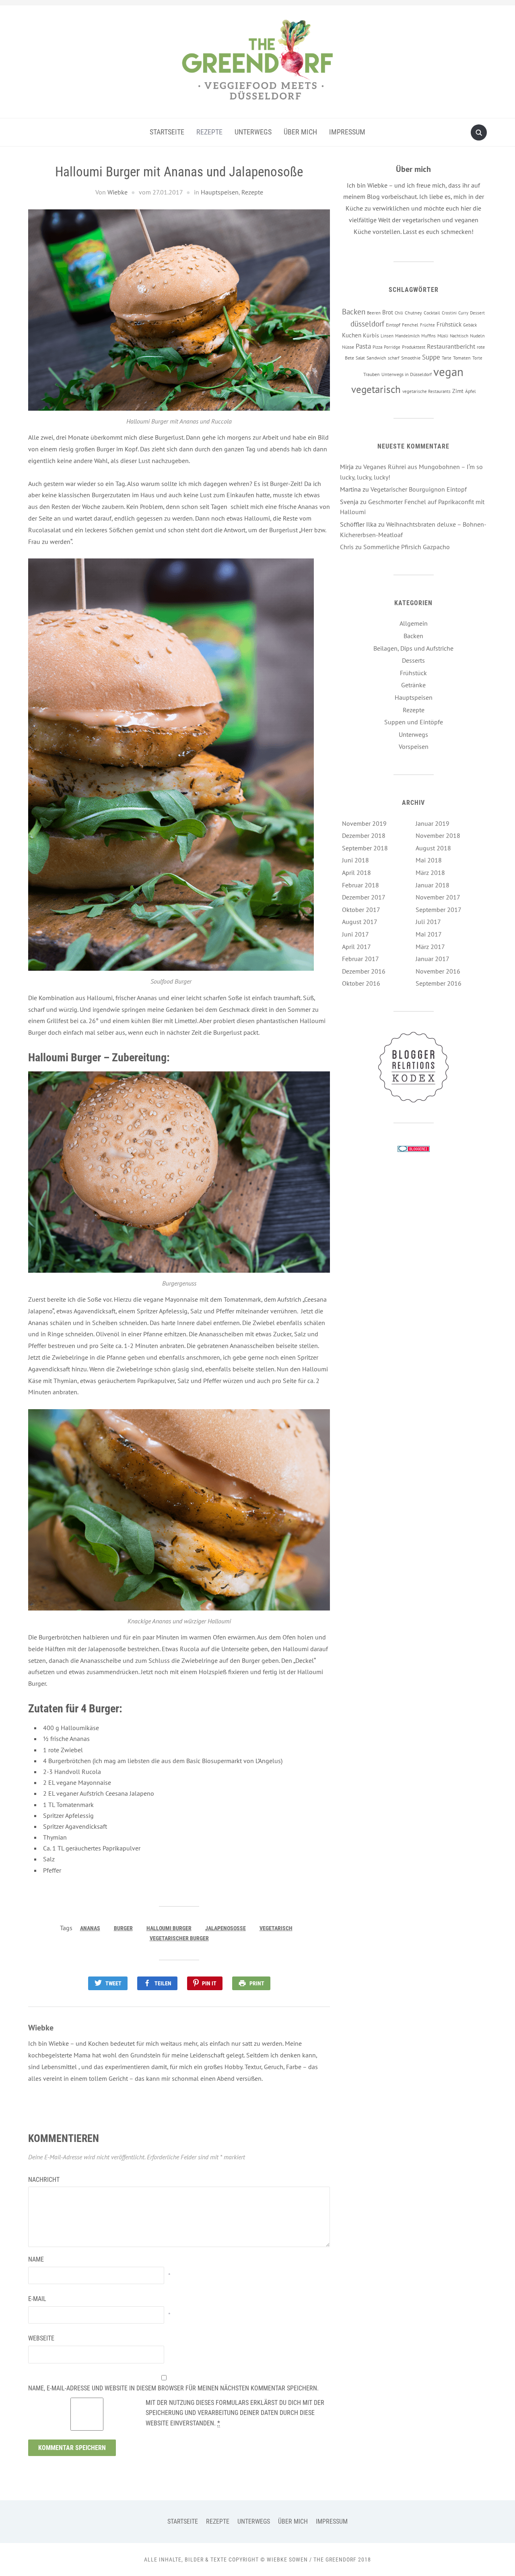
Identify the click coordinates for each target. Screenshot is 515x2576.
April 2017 (356, 947)
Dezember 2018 (364, 835)
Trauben (372, 374)
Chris (347, 547)
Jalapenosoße (226, 1928)
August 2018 (433, 848)
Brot (388, 312)
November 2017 (438, 897)
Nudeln (477, 335)
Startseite (167, 132)
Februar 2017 (360, 959)
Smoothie (411, 358)
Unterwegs (253, 132)
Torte (477, 358)
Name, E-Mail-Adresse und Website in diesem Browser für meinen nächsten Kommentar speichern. (173, 2388)
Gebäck (470, 325)
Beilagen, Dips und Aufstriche (413, 648)
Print (257, 1983)
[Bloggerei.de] (414, 1148)
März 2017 (430, 947)
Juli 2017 (428, 922)
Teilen (163, 1983)
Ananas (90, 1928)
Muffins (428, 336)
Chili (399, 313)
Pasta (363, 346)
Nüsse (348, 347)
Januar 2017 (433, 959)
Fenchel (410, 325)
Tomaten (462, 358)
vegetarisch (276, 1928)
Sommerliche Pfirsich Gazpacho (407, 547)
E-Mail (37, 2299)
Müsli (443, 335)
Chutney (413, 312)
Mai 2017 (429, 934)
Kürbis (371, 335)
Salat (360, 358)
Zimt (458, 391)
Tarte (447, 358)
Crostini (449, 313)
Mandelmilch (407, 336)
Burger (123, 1928)
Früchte (427, 325)
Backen (354, 312)
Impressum (347, 132)
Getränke (413, 685)
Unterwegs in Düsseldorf (407, 374)
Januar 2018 (433, 885)
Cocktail (432, 312)
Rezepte (209, 132)
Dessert (477, 313)
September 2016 (439, 983)
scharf (394, 358)
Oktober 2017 (361, 910)
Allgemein (414, 623)
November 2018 (438, 835)
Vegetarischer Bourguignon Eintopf (419, 489)
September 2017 (439, 910)
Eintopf (393, 325)
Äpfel (471, 391)
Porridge (392, 347)
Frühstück (449, 324)
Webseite (41, 2338)
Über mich (300, 132)
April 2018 (356, 872)
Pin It (209, 1983)
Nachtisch (459, 336)
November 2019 (364, 823)
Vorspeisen (414, 746)
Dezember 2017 (364, 897)
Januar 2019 (433, 823)
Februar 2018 (360, 885)
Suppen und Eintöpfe (414, 722)
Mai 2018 (429, 860)
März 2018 (430, 872)
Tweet (113, 1983)
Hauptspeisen (220, 192)
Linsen (387, 336)
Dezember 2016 (364, 971)
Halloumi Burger (169, 1928)
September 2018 (365, 848)
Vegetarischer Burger (179, 1938)
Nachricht (44, 2180)
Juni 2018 (355, 860)
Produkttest (414, 347)
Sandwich (376, 358)
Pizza (377, 347)
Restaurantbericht (451, 346)
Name (36, 2259)
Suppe (431, 357)
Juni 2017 (355, 934)
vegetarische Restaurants (426, 391)
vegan (448, 372)
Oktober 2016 (361, 983)
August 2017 (360, 922)
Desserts (413, 660)
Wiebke (117, 192)
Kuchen (352, 335)
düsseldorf (367, 324)
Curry (463, 313)
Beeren (374, 313)
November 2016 (438, 971)
